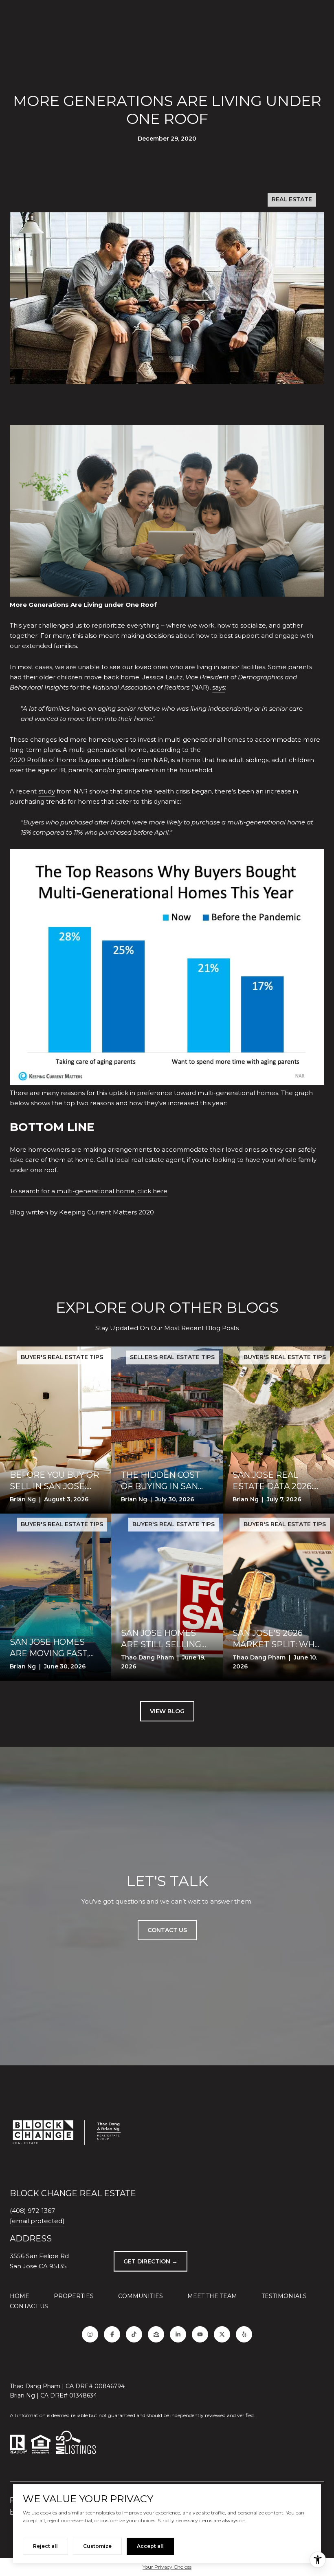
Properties (74, 2296)
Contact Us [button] (167, 1930)
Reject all (45, 2546)
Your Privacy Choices (167, 2567)
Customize (97, 2546)
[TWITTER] (222, 2334)
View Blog (167, 1711)
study (47, 791)
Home (20, 2296)
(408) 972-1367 (32, 2211)
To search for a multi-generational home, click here (89, 1191)
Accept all (150, 2546)
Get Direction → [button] (151, 2261)
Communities (141, 2296)
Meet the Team (212, 2296)
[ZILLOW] (156, 2334)
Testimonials (284, 2296)
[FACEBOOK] (112, 2334)
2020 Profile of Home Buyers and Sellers (73, 760)
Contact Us (29, 2306)
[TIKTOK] (134, 2334)
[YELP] (244, 2334)
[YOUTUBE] (200, 2334)
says (219, 687)
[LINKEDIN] (178, 2334)
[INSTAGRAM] (90, 2334)
